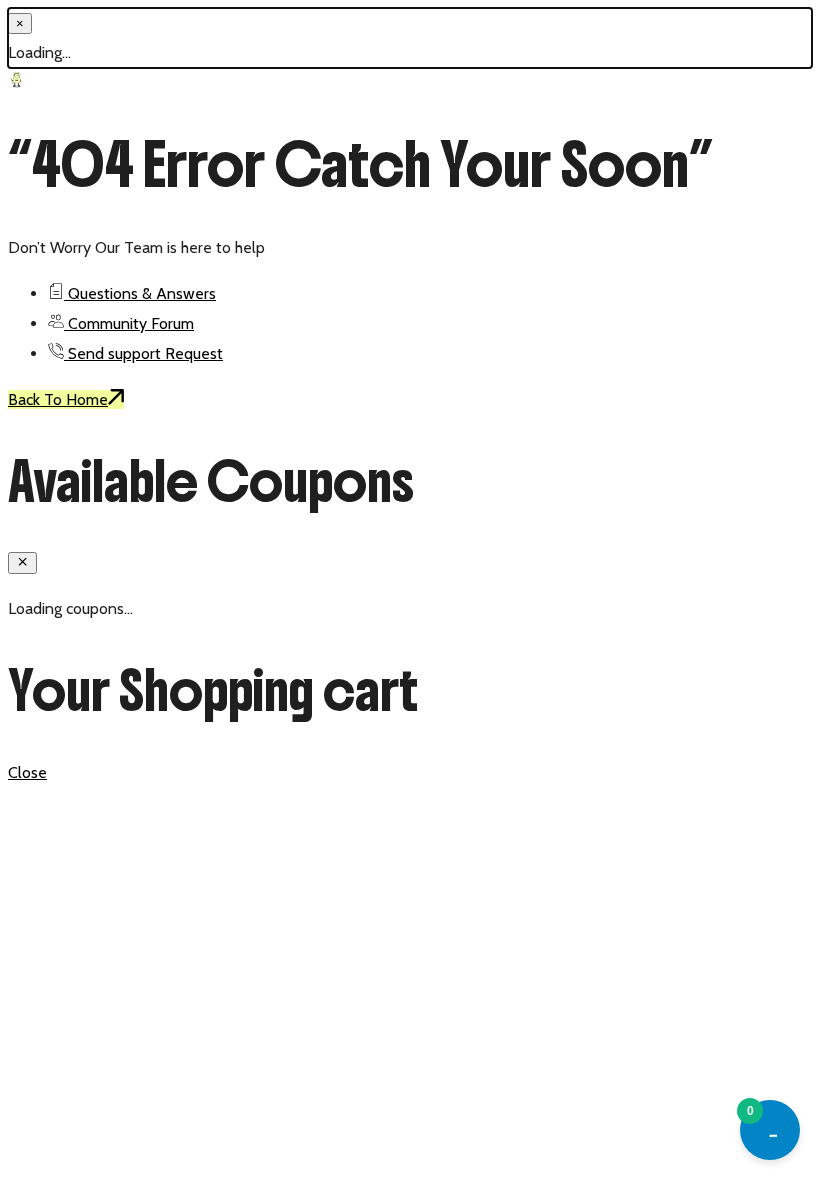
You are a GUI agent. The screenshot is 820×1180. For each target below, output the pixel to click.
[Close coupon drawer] (22, 563)
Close (27, 772)
